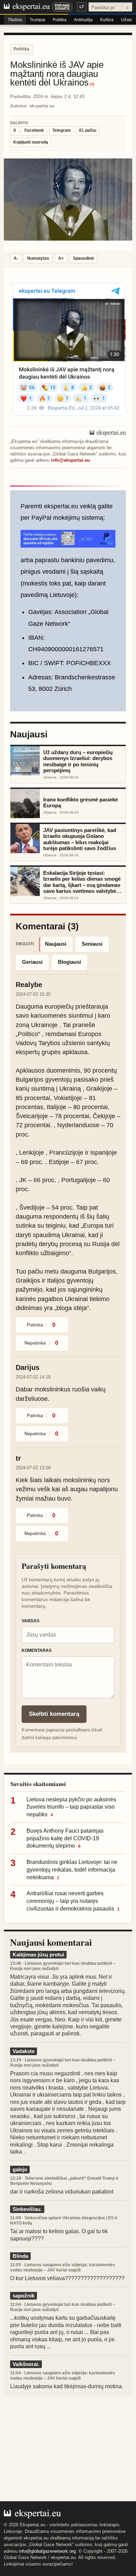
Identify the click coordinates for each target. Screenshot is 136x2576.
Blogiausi (69, 962)
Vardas (31, 1621)
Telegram (62, 130)
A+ (61, 258)
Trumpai (37, 20)
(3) (92, 84)
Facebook (34, 130)
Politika (60, 20)
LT (82, 7)
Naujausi (56, 944)
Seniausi (92, 944)
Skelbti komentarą (54, 1714)
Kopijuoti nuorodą (31, 142)
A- (16, 258)
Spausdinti (83, 258)
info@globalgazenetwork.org (47, 2551)
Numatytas (38, 258)
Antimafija (83, 20)
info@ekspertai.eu (70, 460)
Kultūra (107, 20)
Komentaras (37, 1650)
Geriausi (32, 962)
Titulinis (15, 20)
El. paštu (88, 130)
